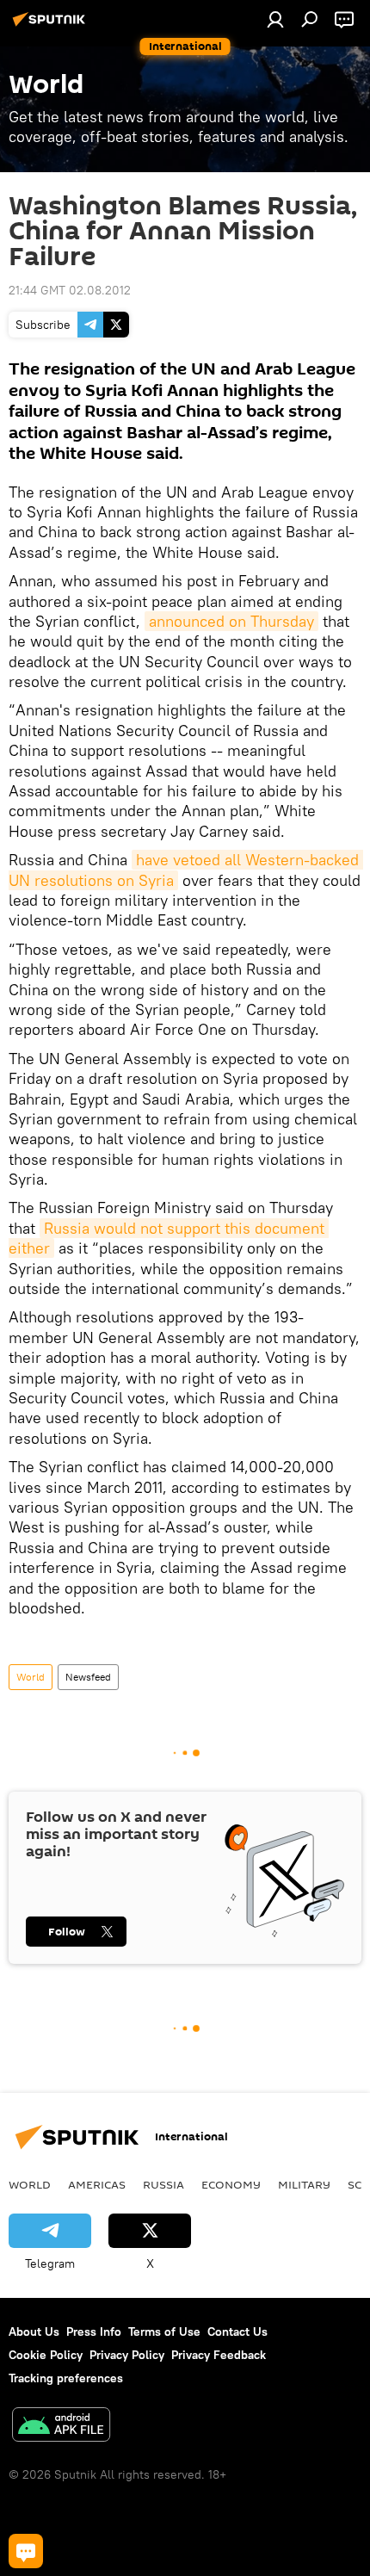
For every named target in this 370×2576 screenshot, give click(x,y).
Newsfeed (88, 1677)
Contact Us (237, 2331)
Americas (97, 2184)
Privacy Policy (127, 2355)
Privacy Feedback (219, 2355)
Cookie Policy (46, 2355)
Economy (231, 2184)
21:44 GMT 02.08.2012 (70, 290)
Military (304, 2184)
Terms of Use (164, 2331)
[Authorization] (275, 19)
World (31, 1677)
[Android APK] (61, 2427)
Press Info (94, 2331)
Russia (163, 2184)
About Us (34, 2331)
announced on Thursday (231, 621)
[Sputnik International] (52, 26)
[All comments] (26, 2551)
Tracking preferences (66, 2378)
